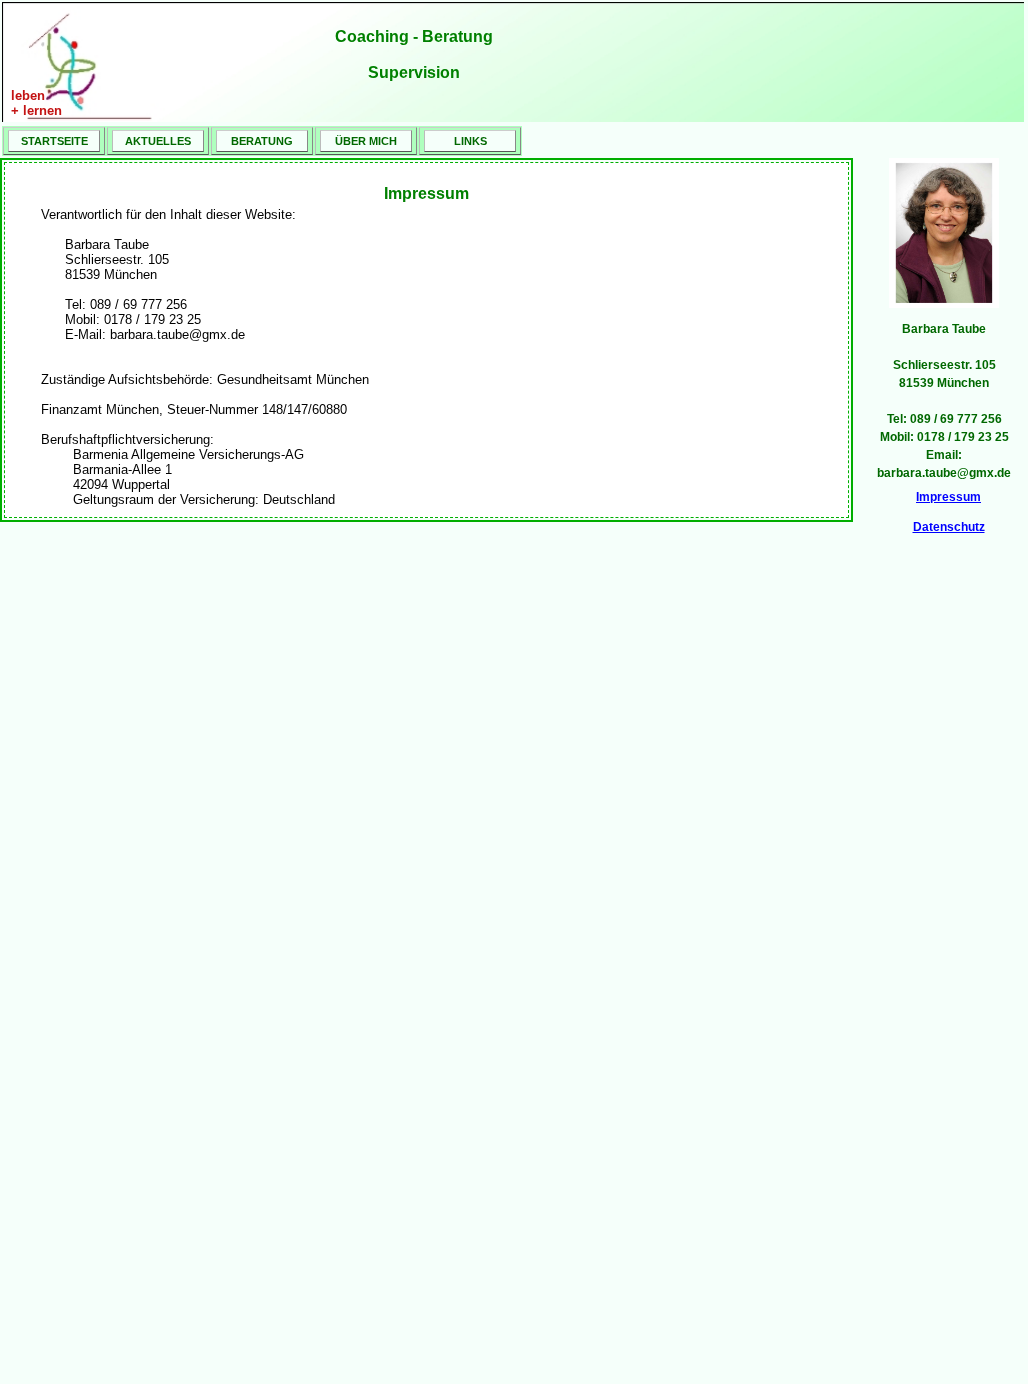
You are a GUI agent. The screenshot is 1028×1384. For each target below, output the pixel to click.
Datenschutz (949, 527)
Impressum (948, 497)
